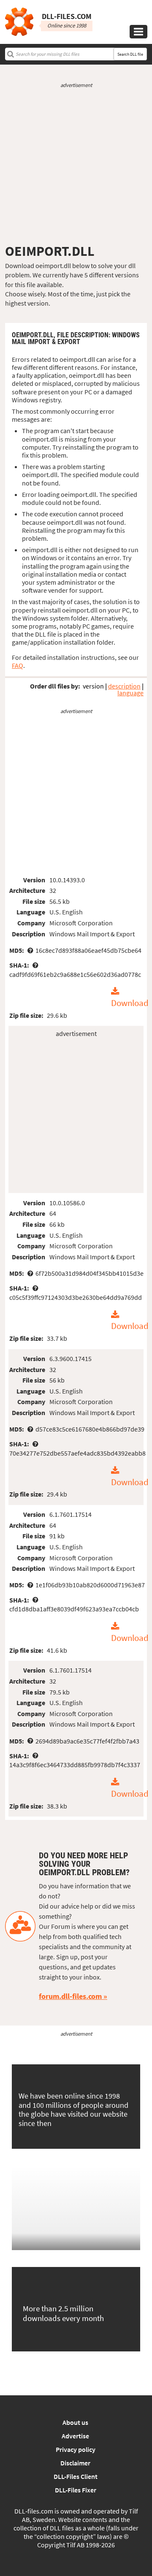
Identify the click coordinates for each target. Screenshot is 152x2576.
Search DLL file (130, 54)
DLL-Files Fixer (76, 2490)
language (130, 693)
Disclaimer (75, 2463)
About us (75, 2422)
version (93, 686)
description (124, 686)
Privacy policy (76, 2449)
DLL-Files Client (76, 2476)
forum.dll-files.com (70, 1996)
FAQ (18, 665)
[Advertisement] (76, 166)
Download (130, 1003)
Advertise (75, 2436)
